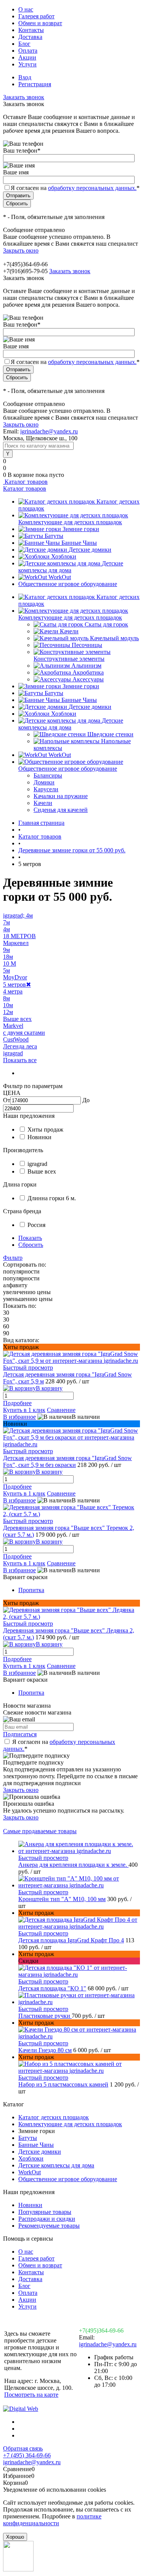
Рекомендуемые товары (49, 2226)
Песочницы (87, 645)
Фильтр (13, 1258)
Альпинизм (86, 666)
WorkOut (60, 577)
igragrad (13, 1053)
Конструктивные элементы (69, 659)
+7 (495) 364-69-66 (27, 2455)
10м (8, 1005)
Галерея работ (36, 16)
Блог (24, 44)
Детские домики (90, 550)
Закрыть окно (21, 250)
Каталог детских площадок (54, 2117)
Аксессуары (88, 679)
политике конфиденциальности (52, 2520)
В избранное (19, 1417)
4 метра (13, 991)
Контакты (31, 30)
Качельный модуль (114, 638)
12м (8, 1012)
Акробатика (88, 672)
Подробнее (17, 1403)
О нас (26, 9)
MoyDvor (15, 977)
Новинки (39, 1137)
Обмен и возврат (40, 23)
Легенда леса (20, 1046)
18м (8, 957)
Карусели (46, 789)
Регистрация (35, 84)
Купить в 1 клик (24, 1410)
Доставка (30, 37)
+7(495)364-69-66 (101, 2330)
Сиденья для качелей (61, 810)
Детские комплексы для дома (71, 567)
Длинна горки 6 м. (52, 1198)
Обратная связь (23, 2448)
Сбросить (31, 1245)
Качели (69, 631)
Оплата (28, 51)
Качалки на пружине (61, 796)
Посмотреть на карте (31, 2395)
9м (6, 950)
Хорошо (15, 2537)
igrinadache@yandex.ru (49, 431)
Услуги (27, 64)
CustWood (16, 1039)
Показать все (20, 1060)
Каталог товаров (25, 482)
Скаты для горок (106, 624)
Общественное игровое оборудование (68, 584)
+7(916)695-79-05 (25, 271)
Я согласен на (75, 188)
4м (6, 929)
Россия (36, 1225)
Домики (44, 782)
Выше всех (17, 1019)
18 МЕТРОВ (19, 936)
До (86, 1100)
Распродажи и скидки (47, 2219)
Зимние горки (81, 529)
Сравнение (61, 1410)
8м (6, 998)
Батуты (54, 536)
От (7, 1100)
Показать (30, 1238)
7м (6, 922)
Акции (27, 57)
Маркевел (16, 943)
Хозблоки (64, 556)
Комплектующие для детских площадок (70, 522)
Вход (25, 77)
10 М (10, 964)
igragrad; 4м (18, 915)
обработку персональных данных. (92, 188)
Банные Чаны (79, 543)
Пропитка (31, 1590)
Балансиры (48, 775)
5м (6, 970)
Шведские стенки (110, 734)
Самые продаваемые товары (40, 1831)
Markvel (13, 1026)
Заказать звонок (24, 97)
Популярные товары (45, 2212)
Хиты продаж (45, 1129)
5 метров (17, 985)
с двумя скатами (24, 1033)
